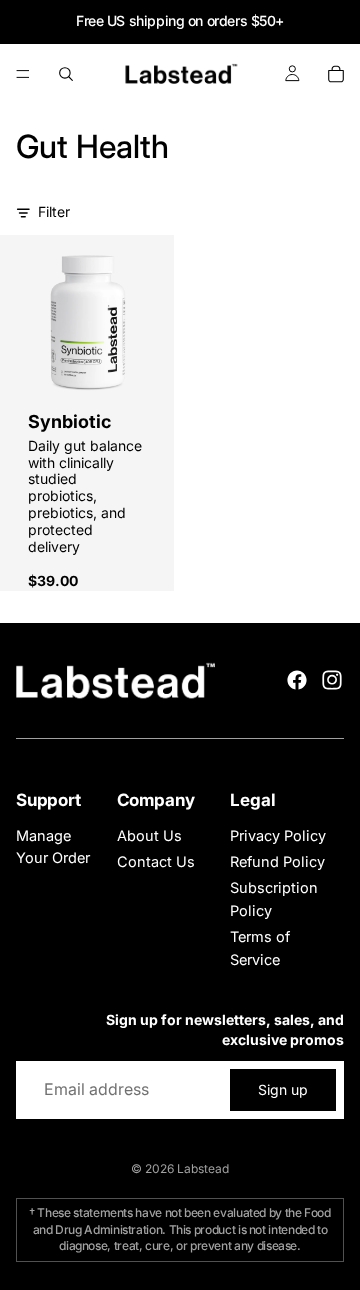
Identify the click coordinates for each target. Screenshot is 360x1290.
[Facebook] (297, 680)
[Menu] (23, 74)
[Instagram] (332, 680)
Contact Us (156, 861)
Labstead (203, 1168)
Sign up (283, 1089)
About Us (149, 835)
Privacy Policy (278, 835)
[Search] (66, 74)
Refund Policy (277, 861)
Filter (54, 211)
